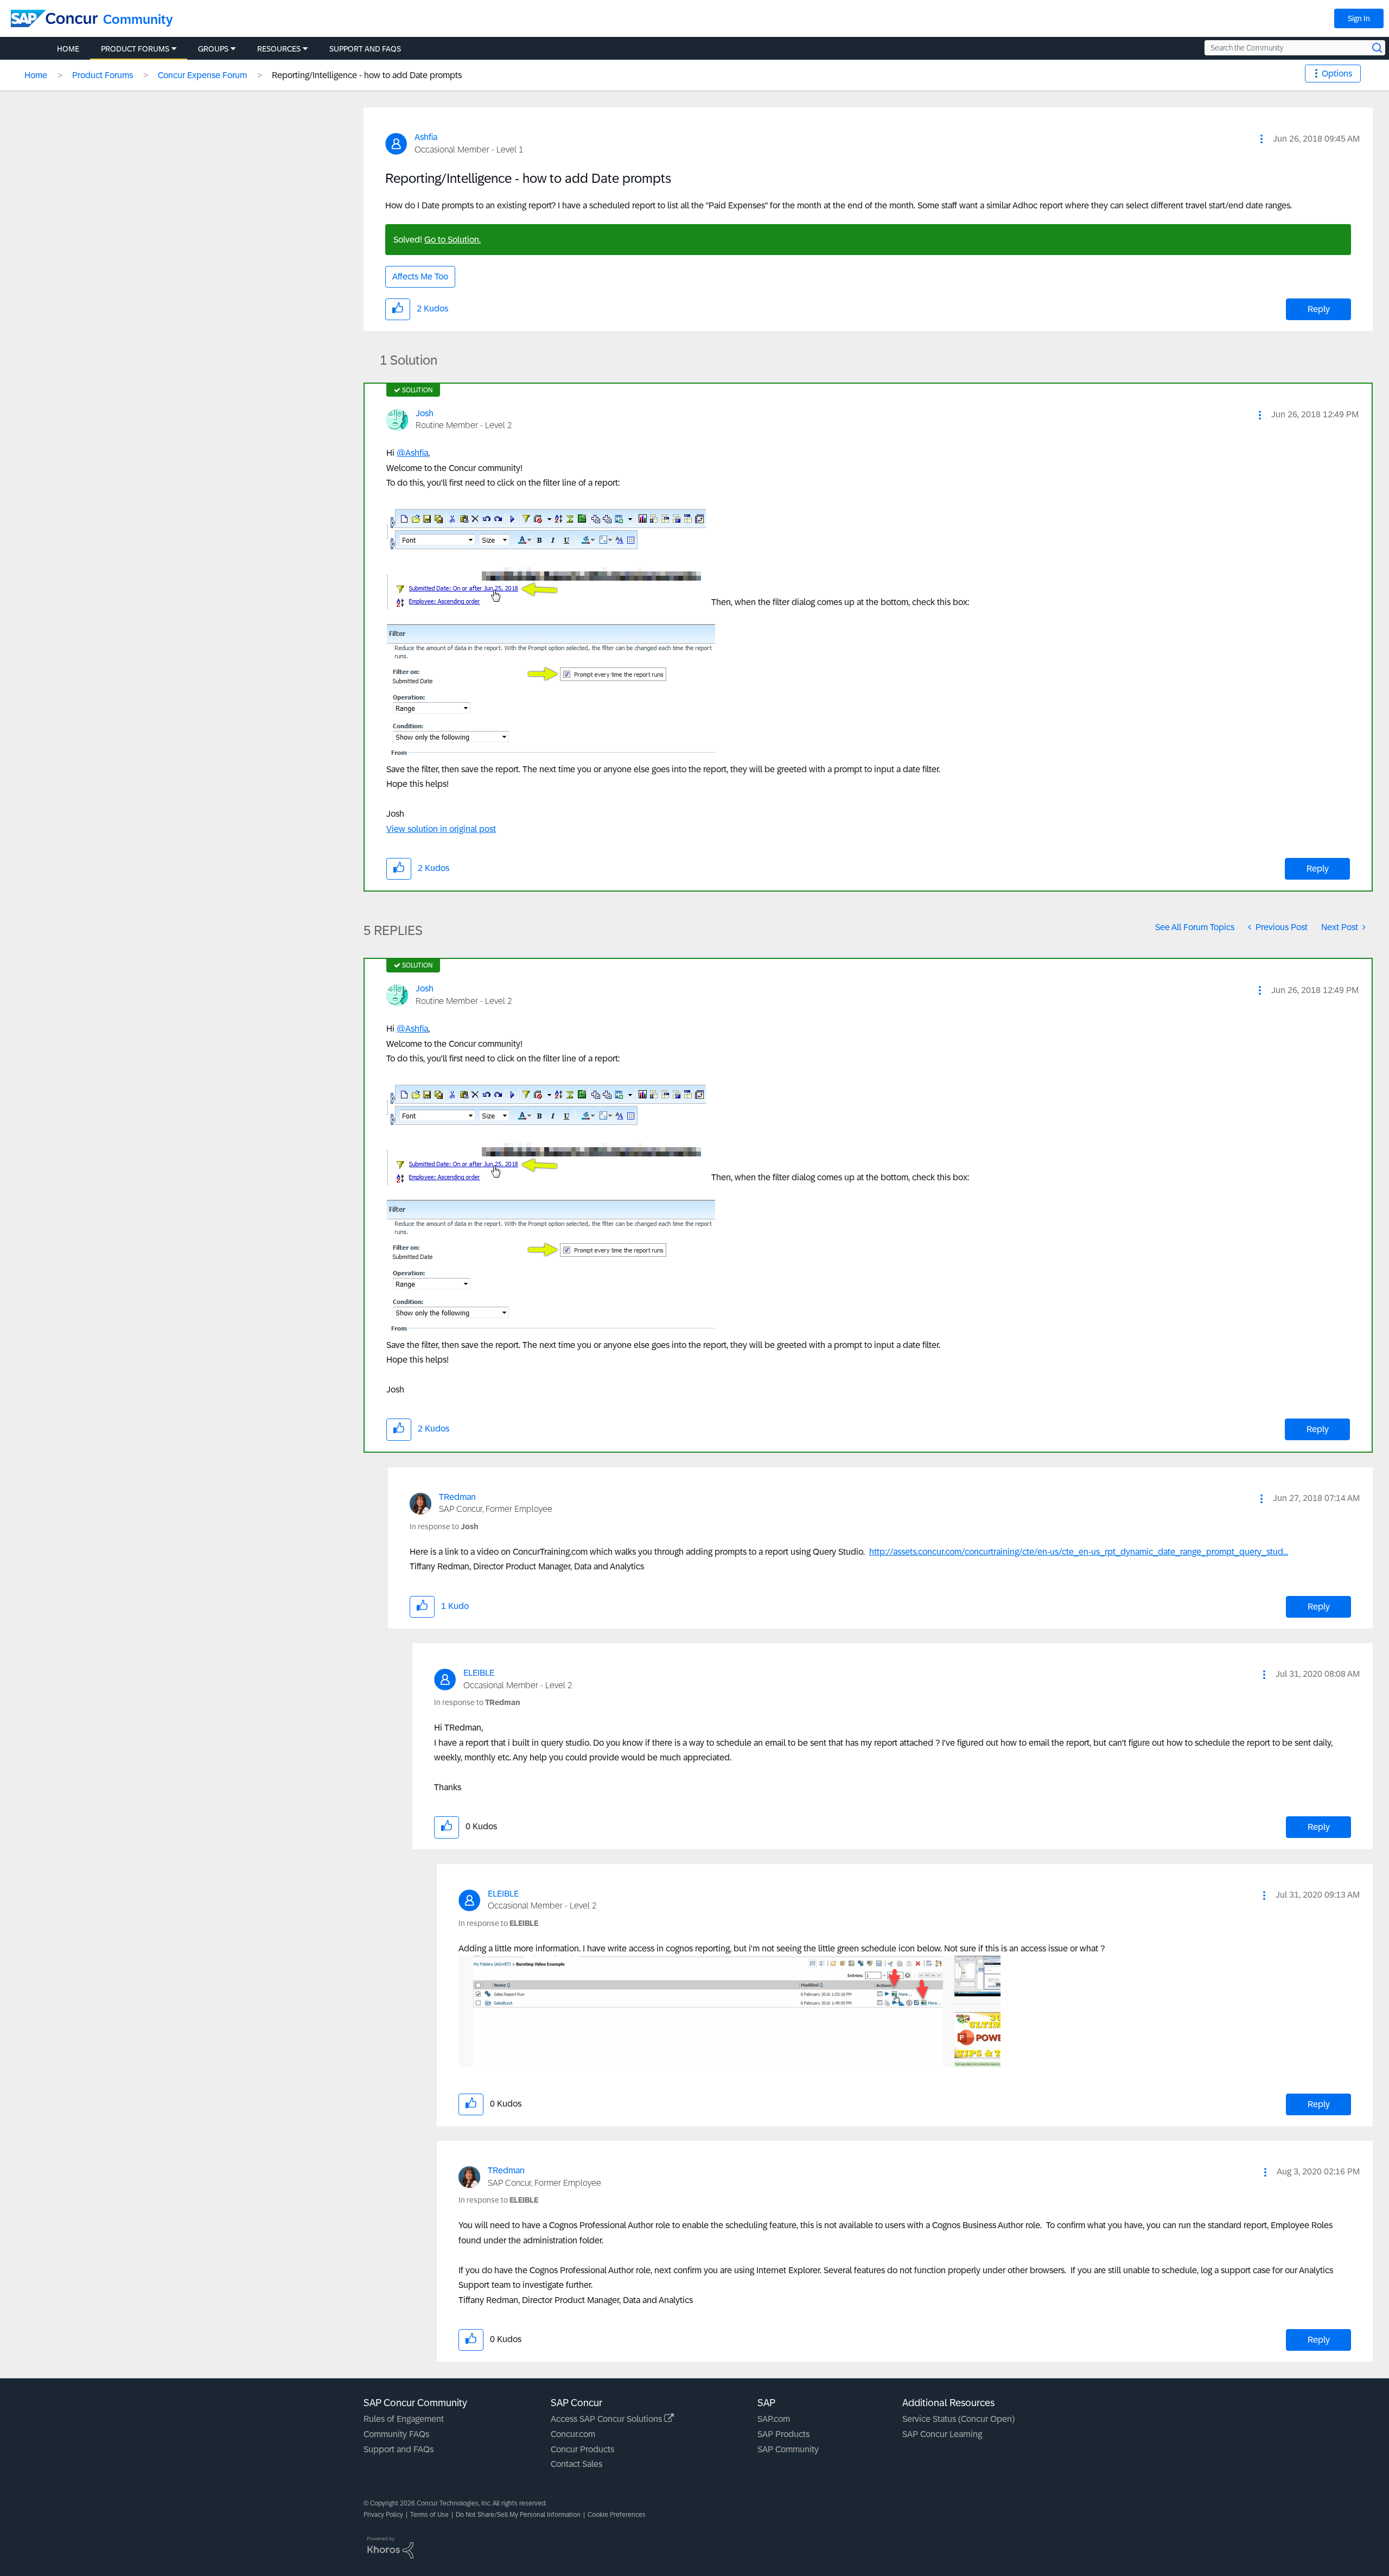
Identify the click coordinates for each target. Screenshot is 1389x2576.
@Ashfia (412, 453)
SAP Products (783, 2434)
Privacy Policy (383, 2515)
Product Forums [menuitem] (135, 49)
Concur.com (573, 2434)
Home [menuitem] (68, 49)
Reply (1319, 309)
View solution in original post (441, 829)
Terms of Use (429, 2515)
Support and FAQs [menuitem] (365, 49)
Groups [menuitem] (213, 49)
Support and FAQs (399, 2449)
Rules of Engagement (404, 2419)
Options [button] (1337, 74)
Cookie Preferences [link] (617, 2515)
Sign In (1359, 18)
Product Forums (103, 75)
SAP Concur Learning (942, 2434)
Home (36, 75)
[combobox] (1295, 48)
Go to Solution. (453, 240)
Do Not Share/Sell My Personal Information (518, 2515)
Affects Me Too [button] (420, 276)
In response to (444, 1526)
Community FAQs (396, 2434)
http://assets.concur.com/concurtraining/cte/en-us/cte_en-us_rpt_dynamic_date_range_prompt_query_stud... (1079, 1552)
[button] (1261, 139)
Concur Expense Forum (202, 75)
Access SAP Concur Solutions (607, 2419)
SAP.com (774, 2419)
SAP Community (788, 2449)
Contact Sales (576, 2464)
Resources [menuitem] (279, 49)
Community (138, 19)
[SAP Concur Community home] (54, 18)
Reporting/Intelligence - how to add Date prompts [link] (367, 75)
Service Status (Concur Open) (958, 2419)
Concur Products (582, 2449)
